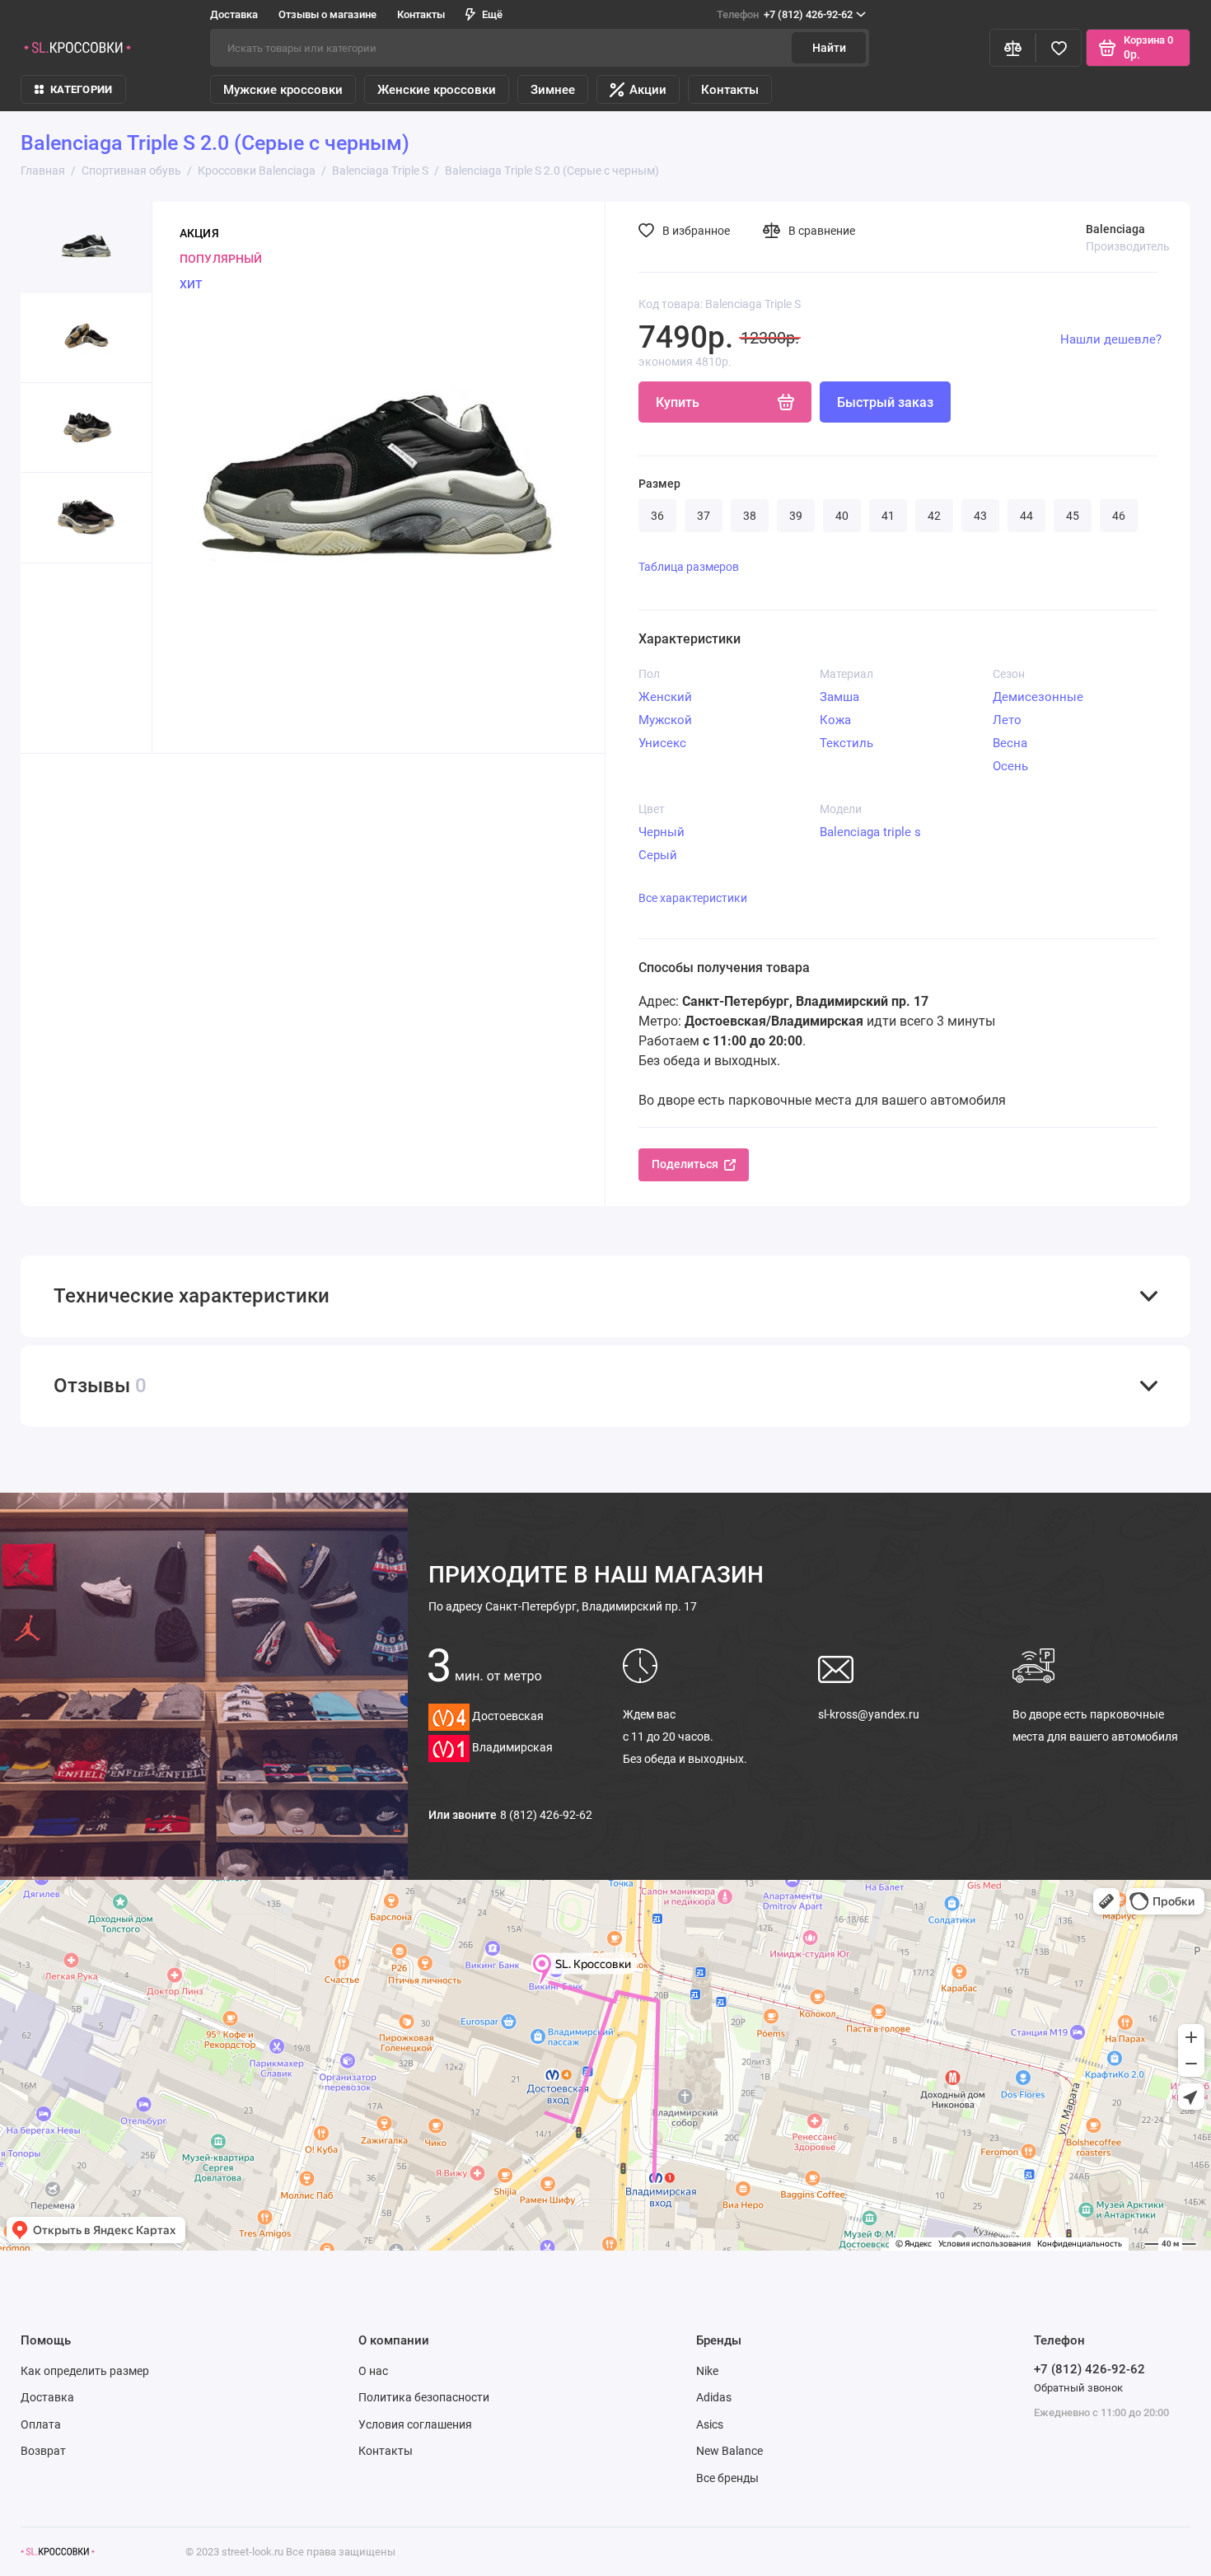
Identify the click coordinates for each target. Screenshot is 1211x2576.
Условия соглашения (415, 2424)
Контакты (421, 14)
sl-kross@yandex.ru (869, 1714)
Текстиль (846, 743)
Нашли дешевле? (1111, 339)
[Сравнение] (1012, 48)
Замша (839, 697)
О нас (373, 2371)
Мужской (665, 720)
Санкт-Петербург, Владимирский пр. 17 (563, 1606)
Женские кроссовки (437, 90)
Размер (659, 484)
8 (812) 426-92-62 (546, 1815)
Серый (658, 855)
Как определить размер (85, 2371)
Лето (1007, 720)
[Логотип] (58, 2552)
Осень (1010, 766)
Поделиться (685, 1164)
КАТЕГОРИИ (81, 89)
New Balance (729, 2451)
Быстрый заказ (885, 402)
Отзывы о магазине (327, 14)
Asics (710, 2424)
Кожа (835, 720)
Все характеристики (693, 898)
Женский (665, 697)
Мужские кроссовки (283, 90)
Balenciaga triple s (870, 832)
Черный (662, 832)
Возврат (43, 2451)
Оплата (41, 2424)
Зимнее (553, 90)
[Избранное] (1059, 48)
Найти (829, 48)
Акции (648, 90)
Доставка (234, 14)
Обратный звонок (1078, 2388)
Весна (1010, 743)
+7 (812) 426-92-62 (785, 14)
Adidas (714, 2397)
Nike (707, 2371)
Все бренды (727, 2478)
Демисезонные (1038, 697)
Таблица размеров (689, 567)
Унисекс (662, 743)
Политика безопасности (424, 2397)
